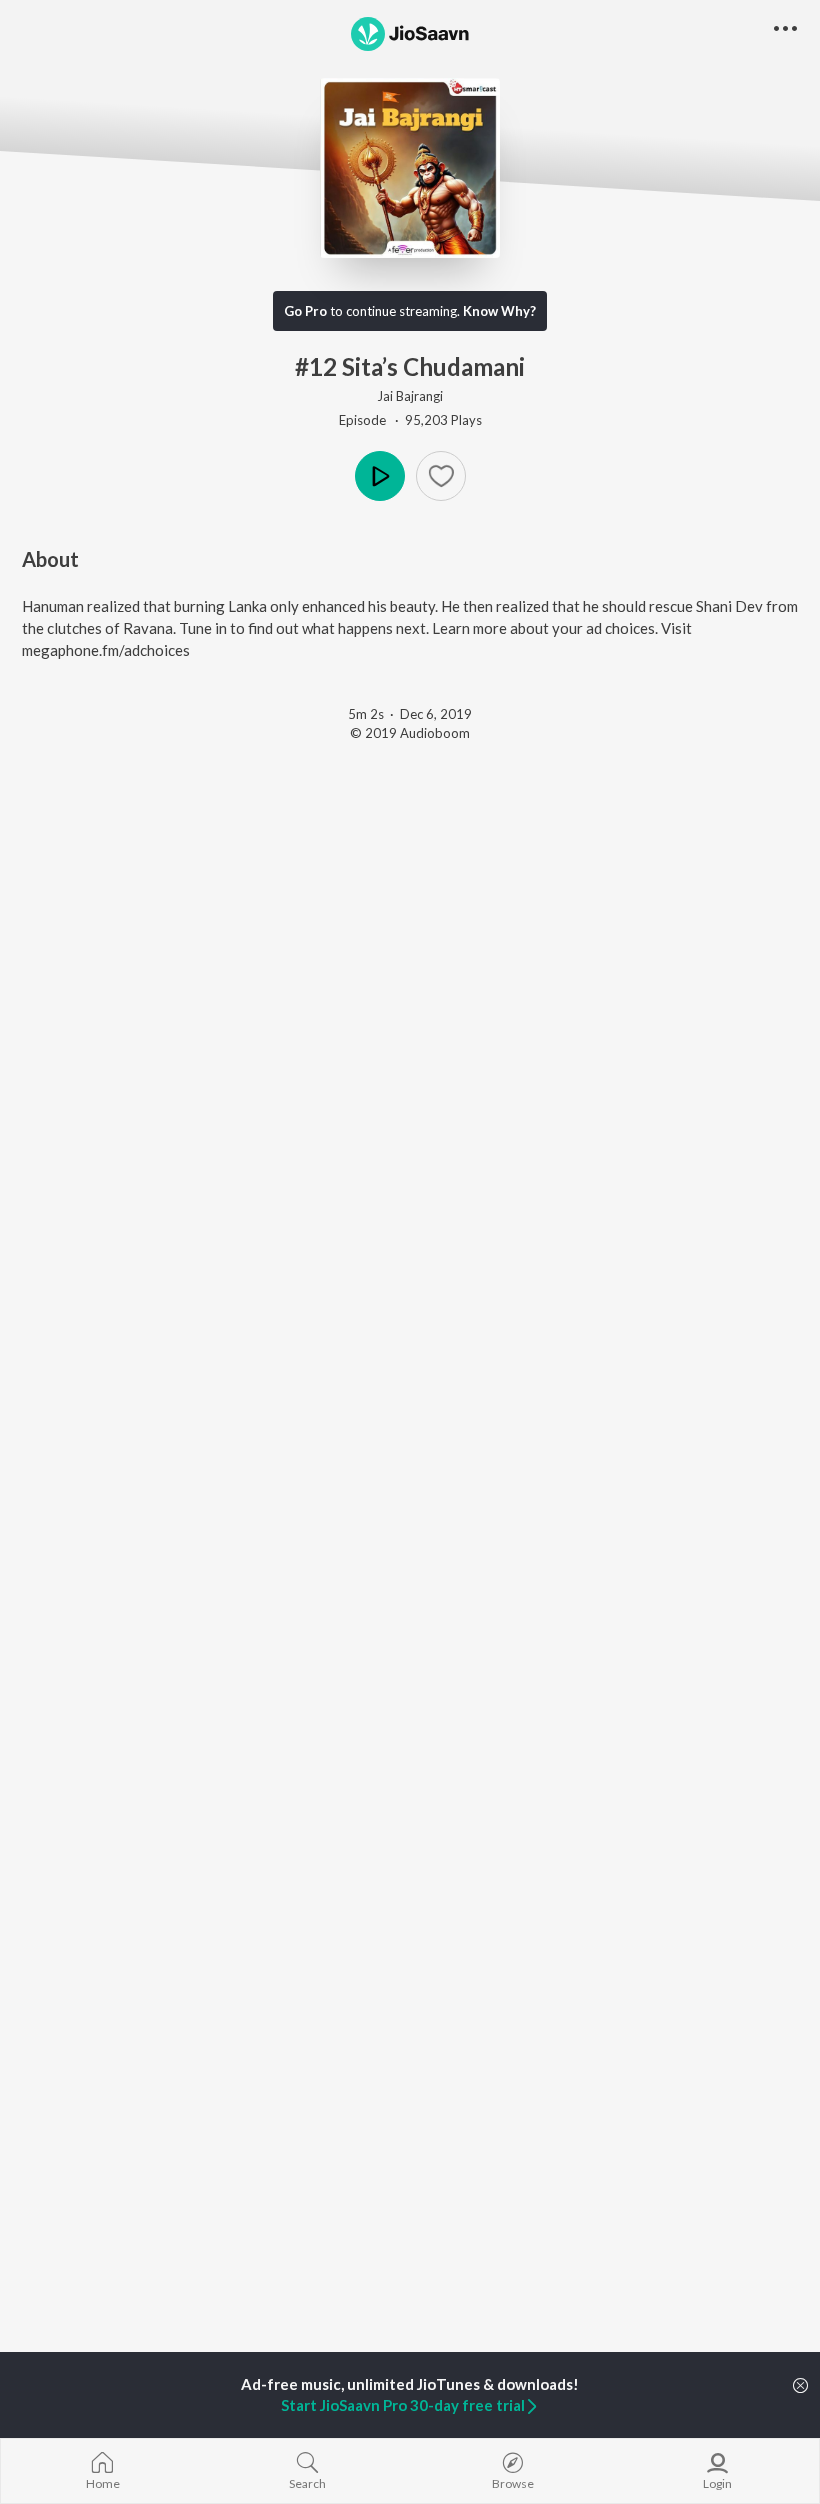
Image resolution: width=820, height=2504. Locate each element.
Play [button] (380, 476)
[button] (441, 476)
